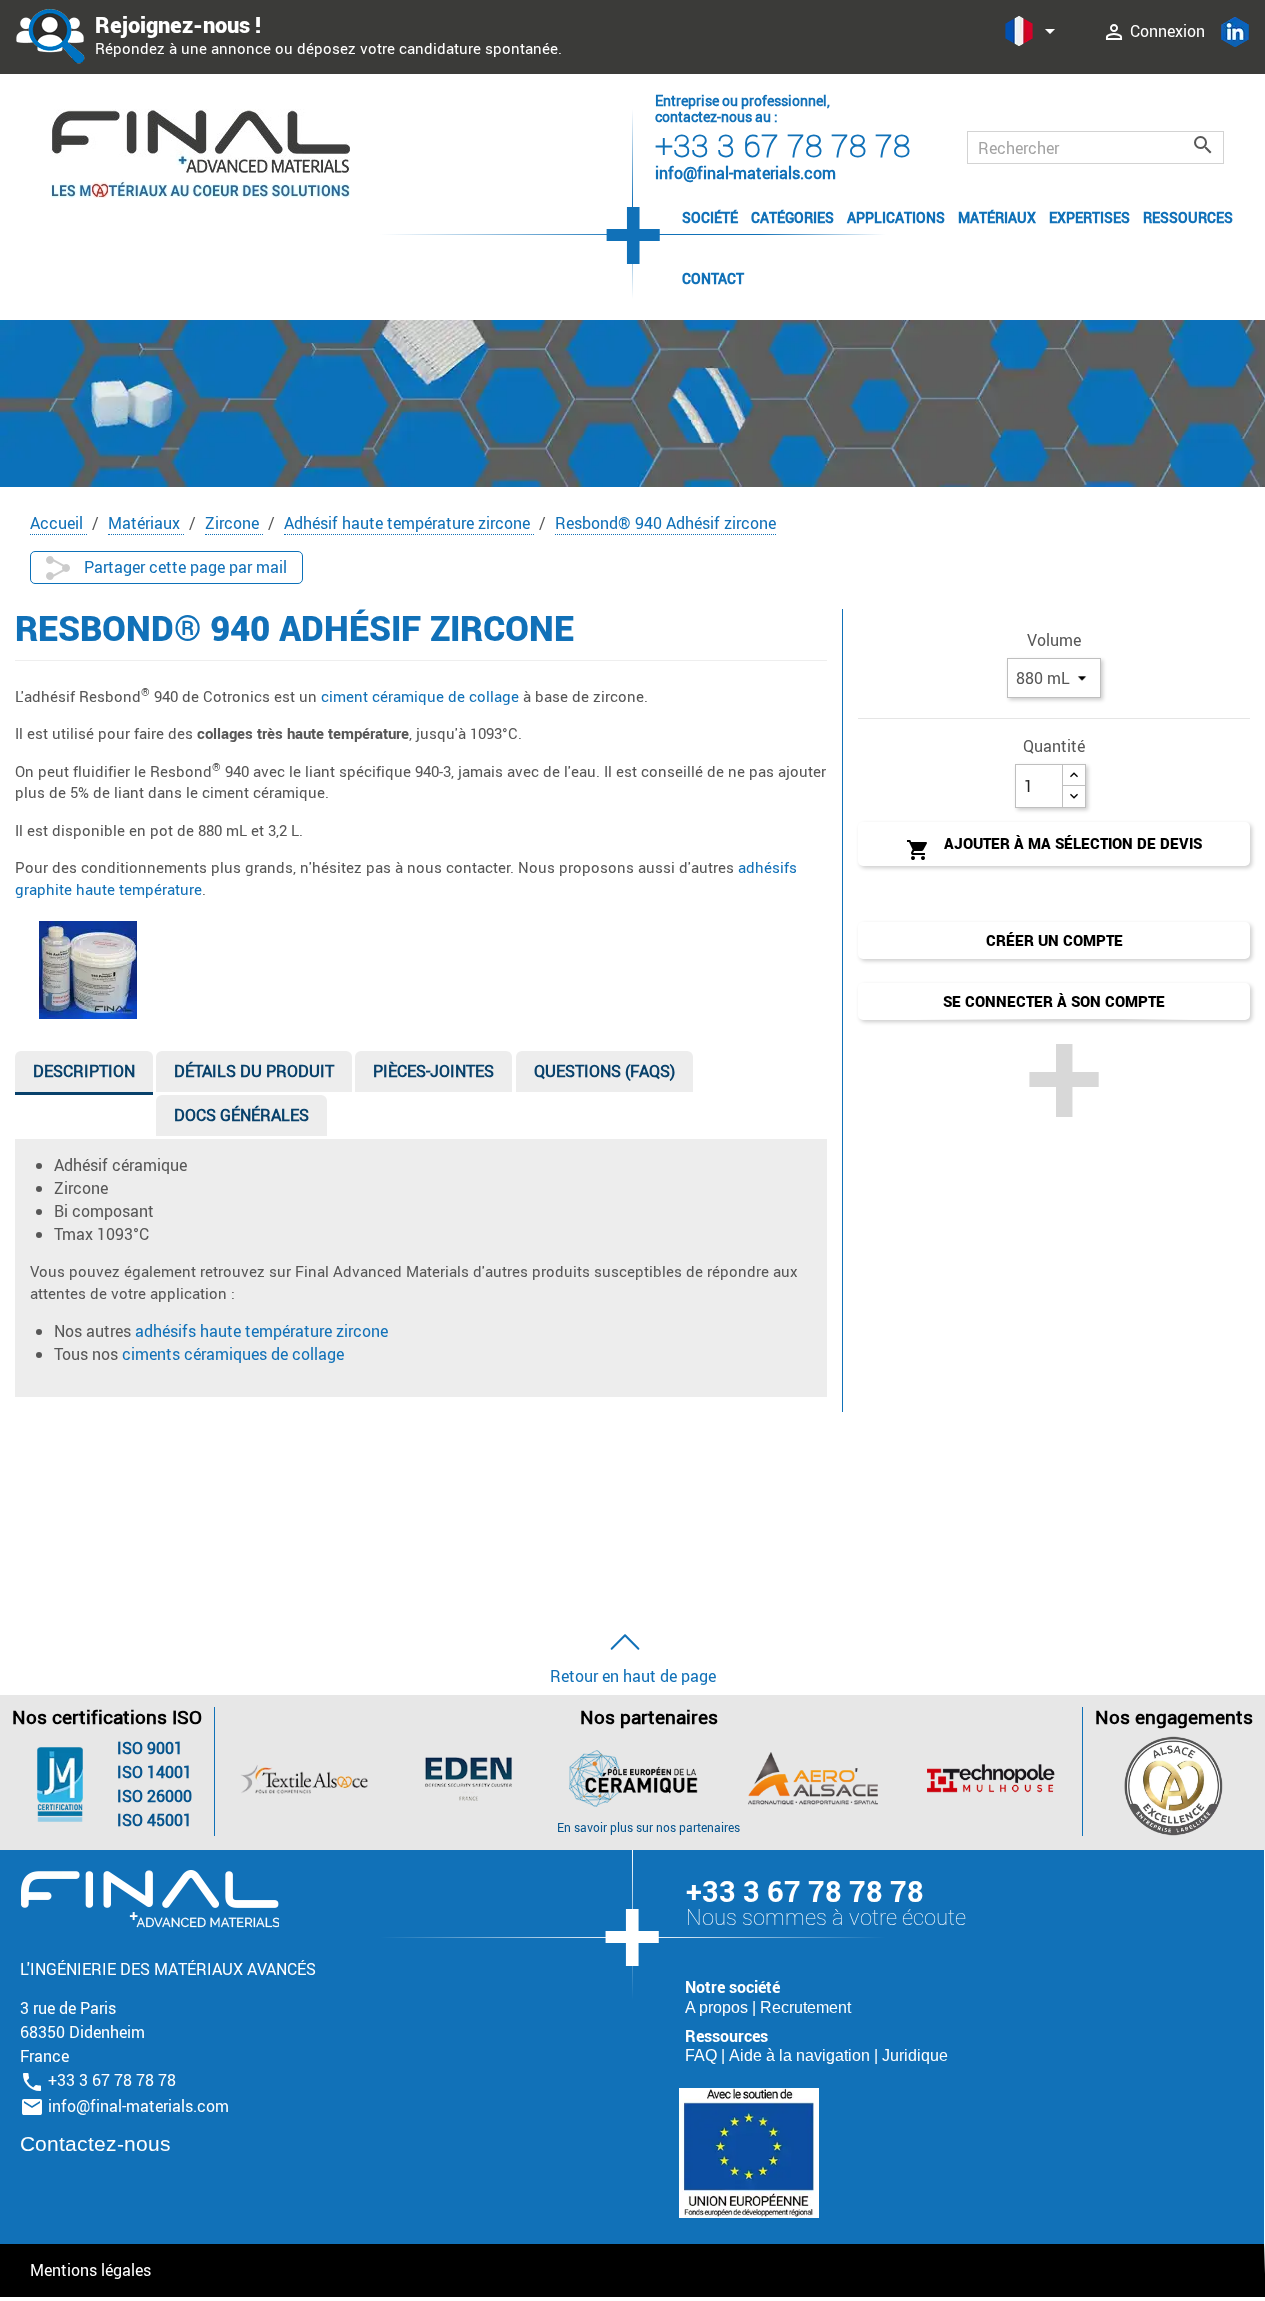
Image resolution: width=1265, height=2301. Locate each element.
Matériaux (997, 217)
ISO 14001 (154, 1772)
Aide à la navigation (801, 2055)
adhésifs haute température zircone (261, 1331)
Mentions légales (90, 2270)
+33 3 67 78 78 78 (783, 144)
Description (84, 1071)
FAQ (703, 2055)
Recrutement (805, 2007)
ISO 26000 (154, 1796)
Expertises (1089, 217)
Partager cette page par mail (183, 567)
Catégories (792, 217)
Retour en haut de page (633, 1676)
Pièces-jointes (433, 1071)
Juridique (915, 2055)
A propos (718, 2007)
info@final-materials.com (138, 2106)
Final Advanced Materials (149, 1899)
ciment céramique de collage (420, 696)
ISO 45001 (154, 1820)
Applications (896, 217)
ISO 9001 (150, 1748)
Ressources (1188, 217)
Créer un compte (1054, 940)
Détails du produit (254, 1071)
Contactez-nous (95, 2143)
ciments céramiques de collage (233, 1354)
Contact (713, 278)
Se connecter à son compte (1054, 1001)
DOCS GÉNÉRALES (241, 1115)
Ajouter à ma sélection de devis (1054, 847)
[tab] (84, 1075)
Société (710, 217)
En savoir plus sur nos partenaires (648, 1827)
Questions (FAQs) (604, 1071)
